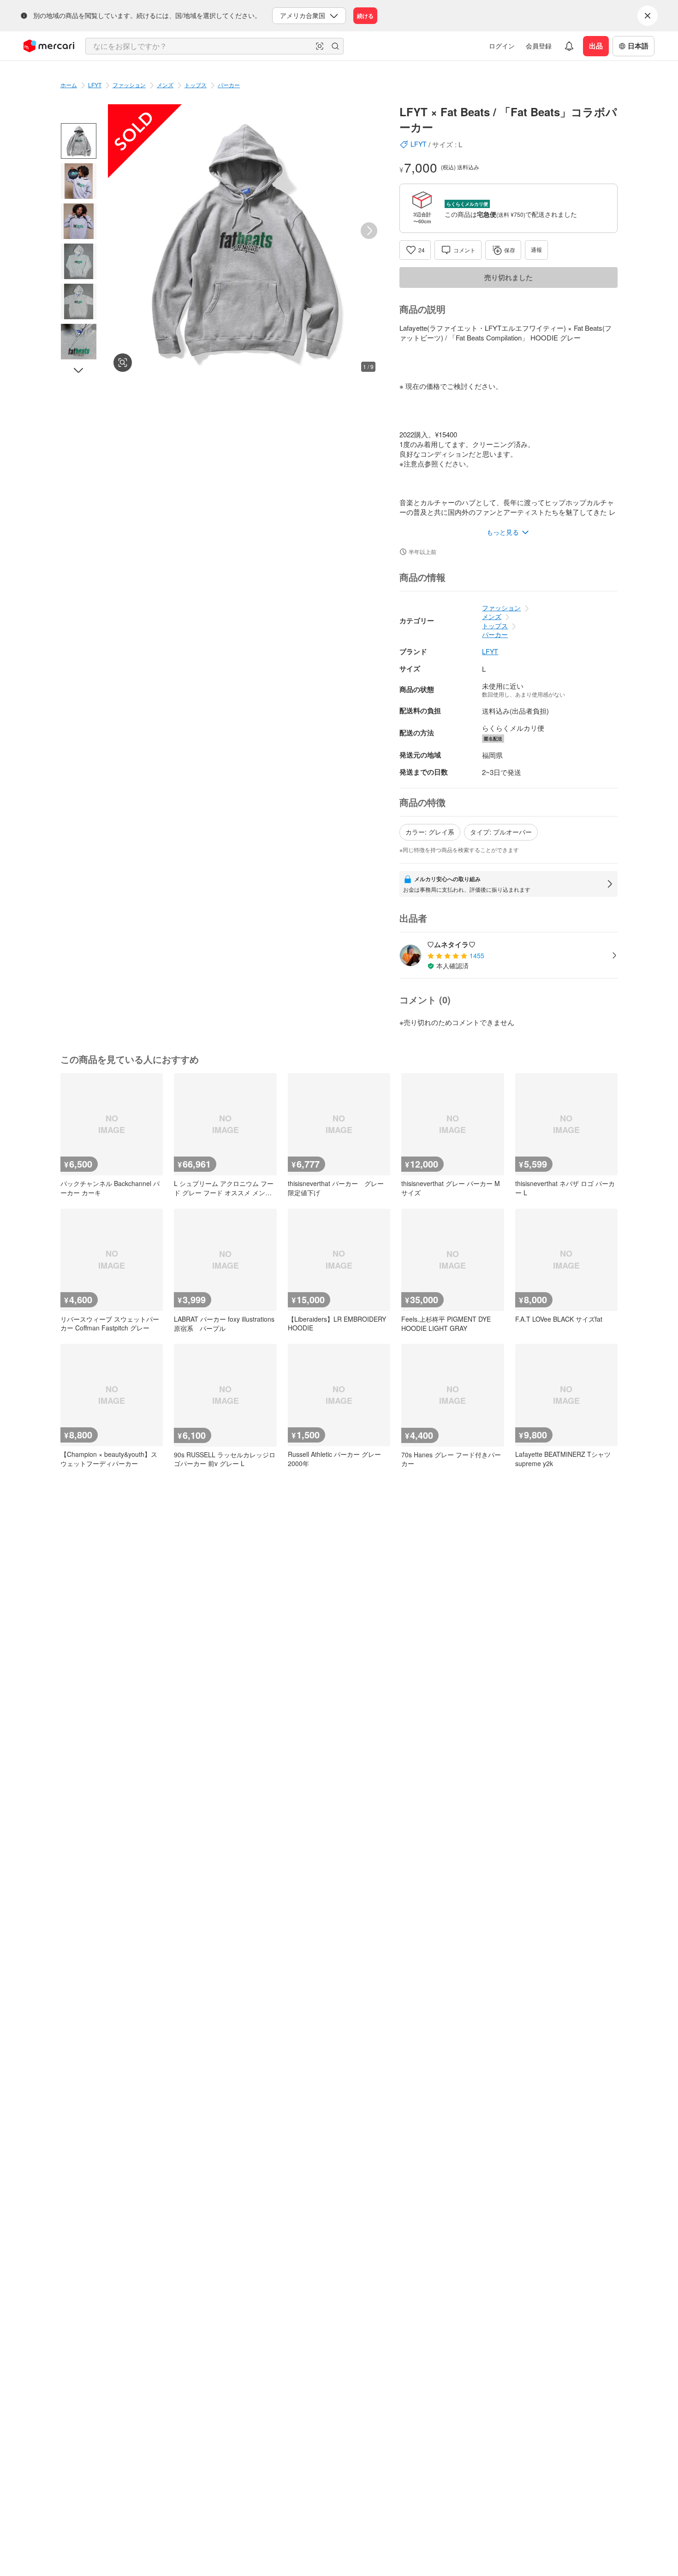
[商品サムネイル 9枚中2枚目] (79, 181)
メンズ (165, 85)
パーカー (229, 85)
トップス (196, 85)
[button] (320, 46)
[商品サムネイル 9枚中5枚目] (79, 301)
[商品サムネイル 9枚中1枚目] (79, 141)
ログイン (502, 46)
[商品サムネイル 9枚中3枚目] (79, 221)
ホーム (69, 85)
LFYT (95, 85)
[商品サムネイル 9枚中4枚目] (79, 261)
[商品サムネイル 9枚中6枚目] (79, 342)
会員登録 (539, 46)
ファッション (129, 85)
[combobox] (214, 46)
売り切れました (508, 277)
